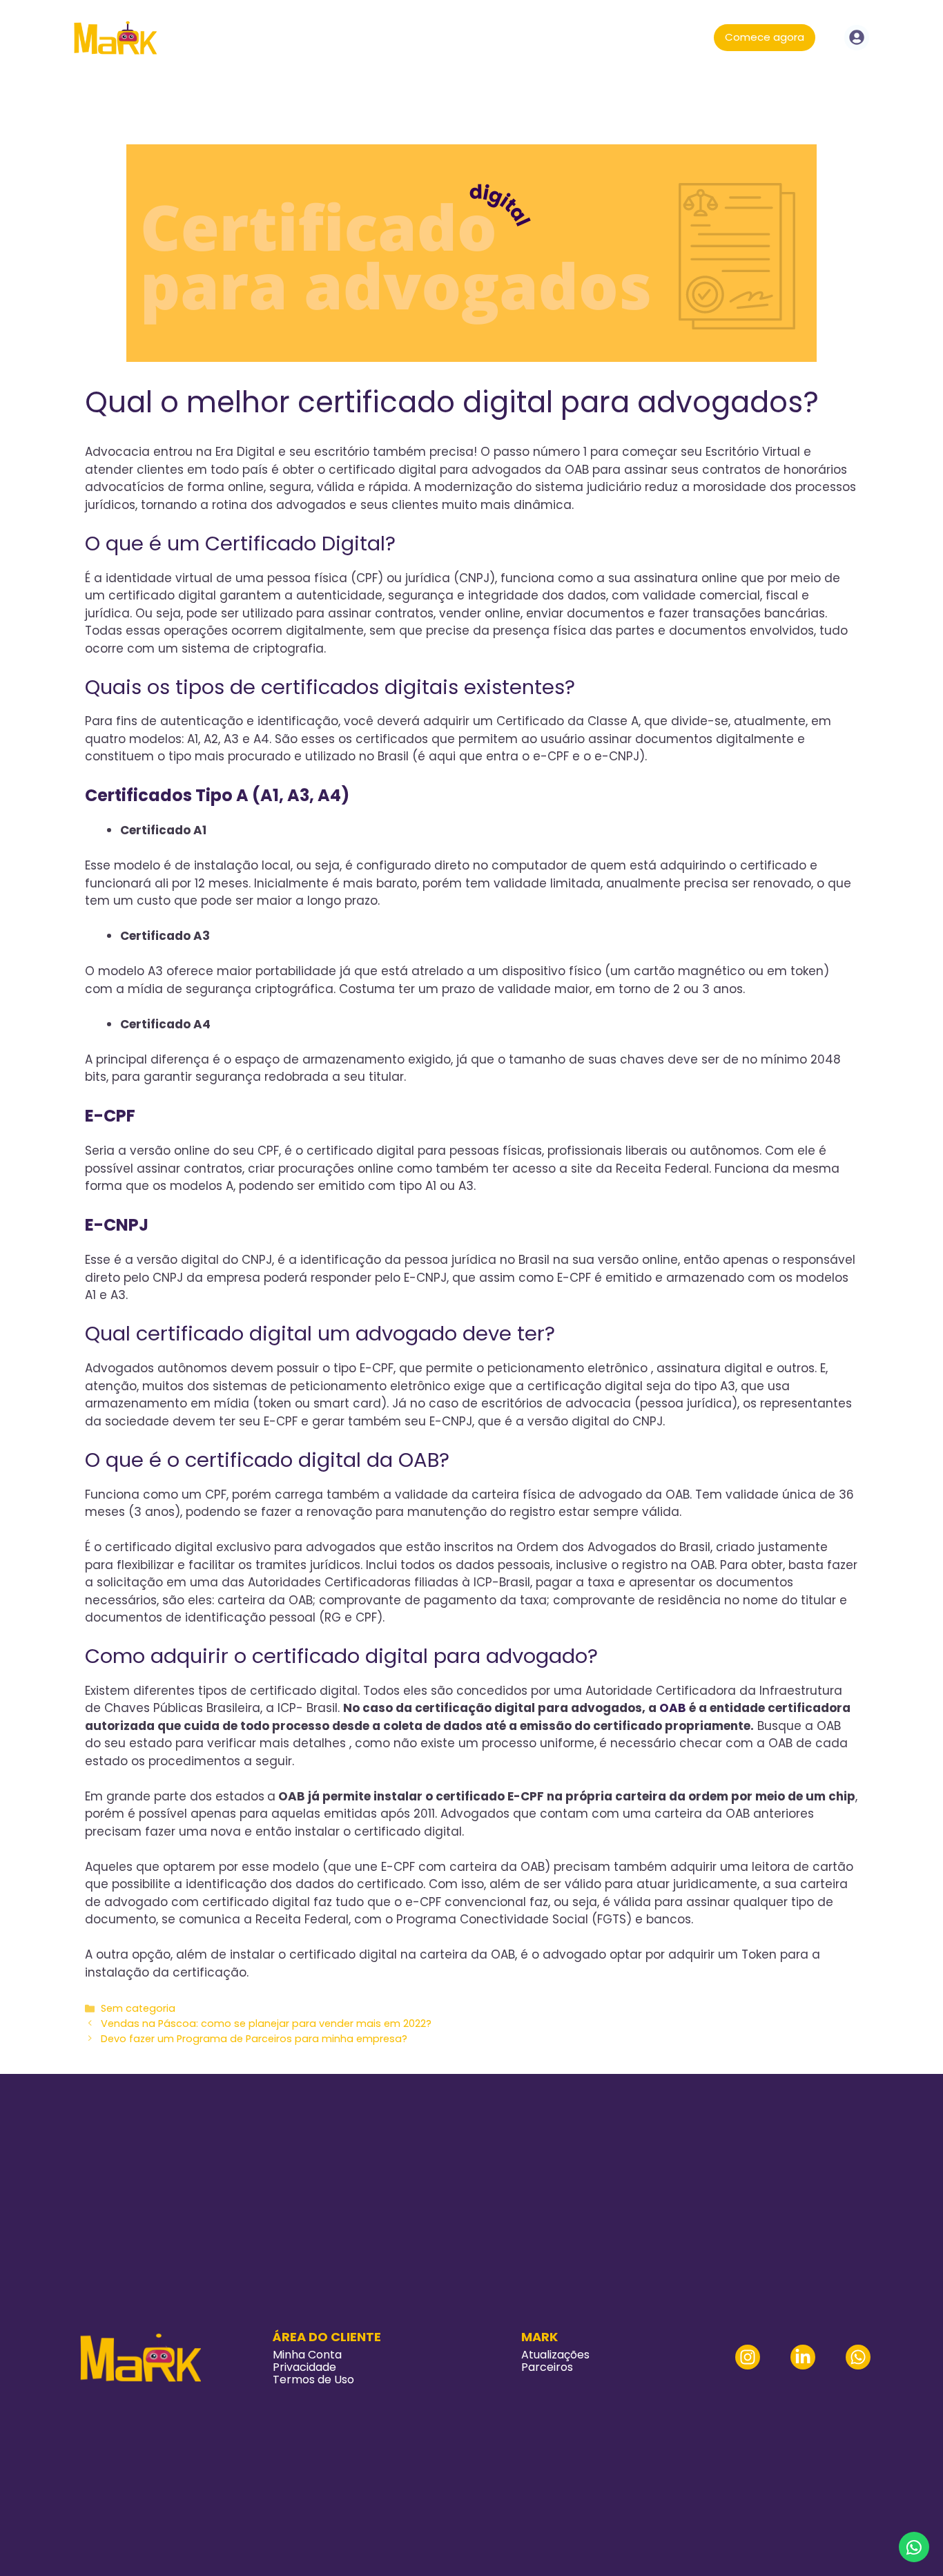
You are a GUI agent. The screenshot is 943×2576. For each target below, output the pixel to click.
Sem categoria (138, 2008)
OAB (671, 1708)
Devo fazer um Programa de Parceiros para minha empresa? (254, 2039)
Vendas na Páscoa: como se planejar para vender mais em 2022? (266, 2024)
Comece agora (765, 37)
